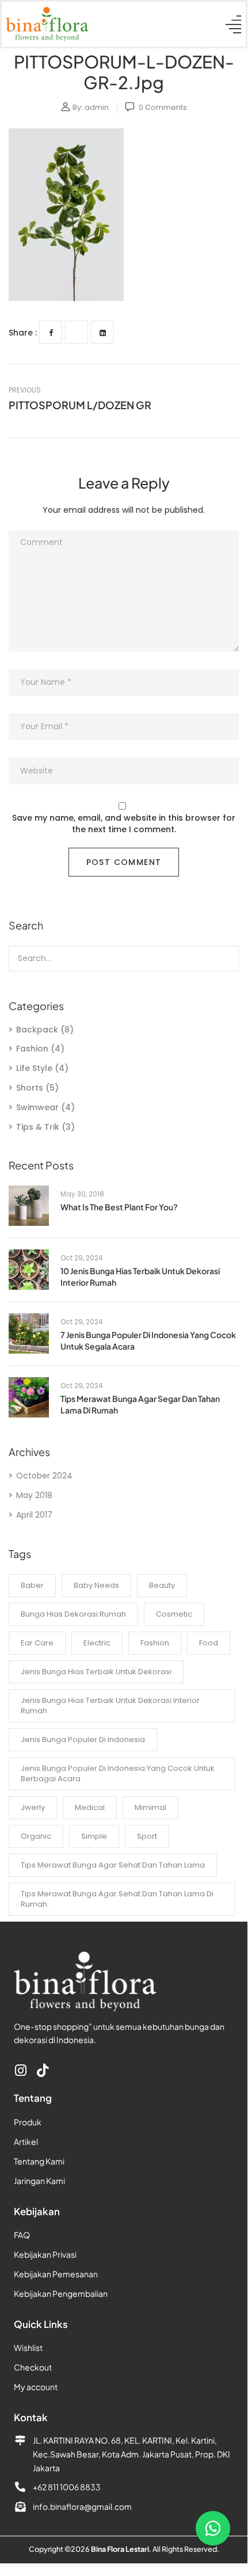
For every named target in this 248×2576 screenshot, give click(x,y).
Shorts (30, 1088)
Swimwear (37, 1107)
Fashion (32, 1049)
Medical (90, 1807)
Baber (32, 1585)
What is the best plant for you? (119, 1207)
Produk (28, 2122)
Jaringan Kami (39, 2181)
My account (36, 2387)
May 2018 (34, 1495)
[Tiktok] (42, 2070)
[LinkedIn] (102, 332)
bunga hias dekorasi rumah (73, 1614)
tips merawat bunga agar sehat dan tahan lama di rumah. (117, 1899)
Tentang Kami (39, 2161)
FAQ (22, 2235)
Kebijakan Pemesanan (56, 2274)
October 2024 (44, 1476)
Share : (23, 333)
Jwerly (33, 1807)
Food (209, 1643)
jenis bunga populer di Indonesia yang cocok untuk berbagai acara (118, 1773)
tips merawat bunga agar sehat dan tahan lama (113, 1865)
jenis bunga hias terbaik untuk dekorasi (96, 1672)
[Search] (223, 959)
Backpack (37, 1030)
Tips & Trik (38, 1127)
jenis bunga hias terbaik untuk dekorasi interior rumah (110, 1706)
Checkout (33, 2367)
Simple (94, 1836)
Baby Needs (96, 1585)
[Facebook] (51, 332)
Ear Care (37, 1643)
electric (97, 1643)
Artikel (26, 2141)
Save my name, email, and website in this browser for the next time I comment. (124, 824)
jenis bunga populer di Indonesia (83, 1739)
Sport (147, 1836)
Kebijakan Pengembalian (61, 2293)
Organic (36, 1836)
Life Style (34, 1068)
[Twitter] (77, 332)
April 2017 (34, 1515)
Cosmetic (174, 1614)
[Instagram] (20, 2070)
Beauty (162, 1585)
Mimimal (150, 1807)
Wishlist (28, 2348)
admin (97, 107)
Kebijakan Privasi (45, 2254)
